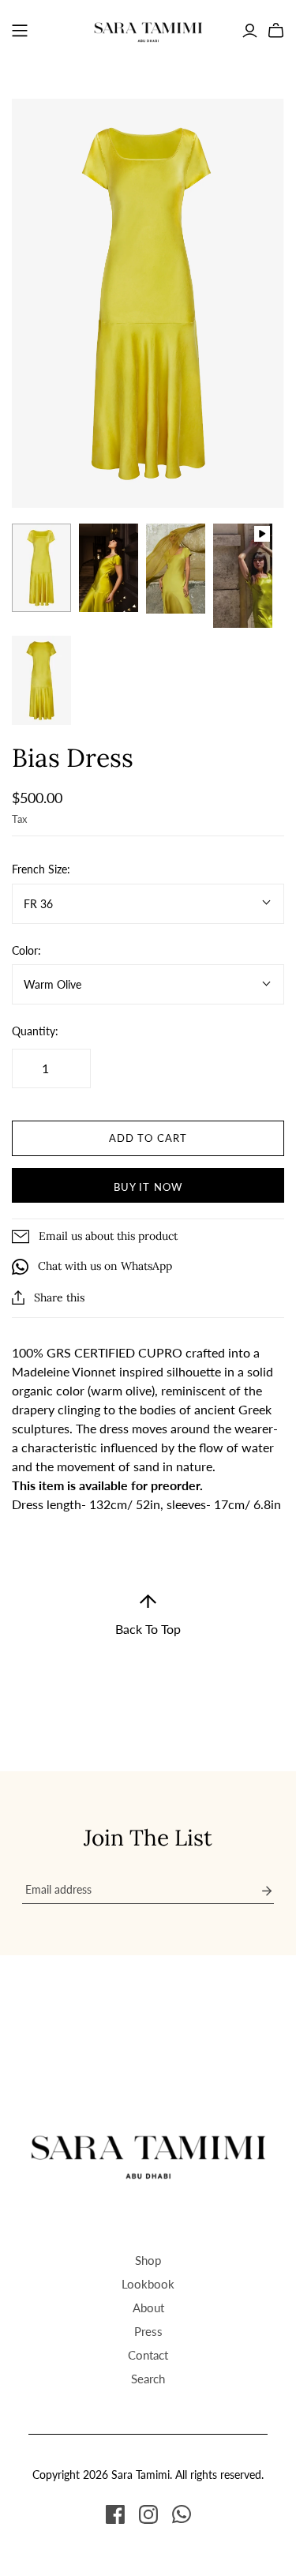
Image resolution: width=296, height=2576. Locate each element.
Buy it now (148, 1187)
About (148, 2308)
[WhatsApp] (182, 2514)
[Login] (250, 31)
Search (148, 2379)
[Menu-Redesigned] (20, 31)
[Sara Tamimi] (148, 28)
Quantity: (35, 1031)
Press (148, 2331)
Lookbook (148, 2284)
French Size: (41, 869)
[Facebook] (115, 2514)
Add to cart (148, 1138)
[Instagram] (148, 2514)
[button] (148, 1615)
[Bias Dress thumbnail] (41, 568)
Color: (26, 950)
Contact (148, 2355)
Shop (148, 2260)
